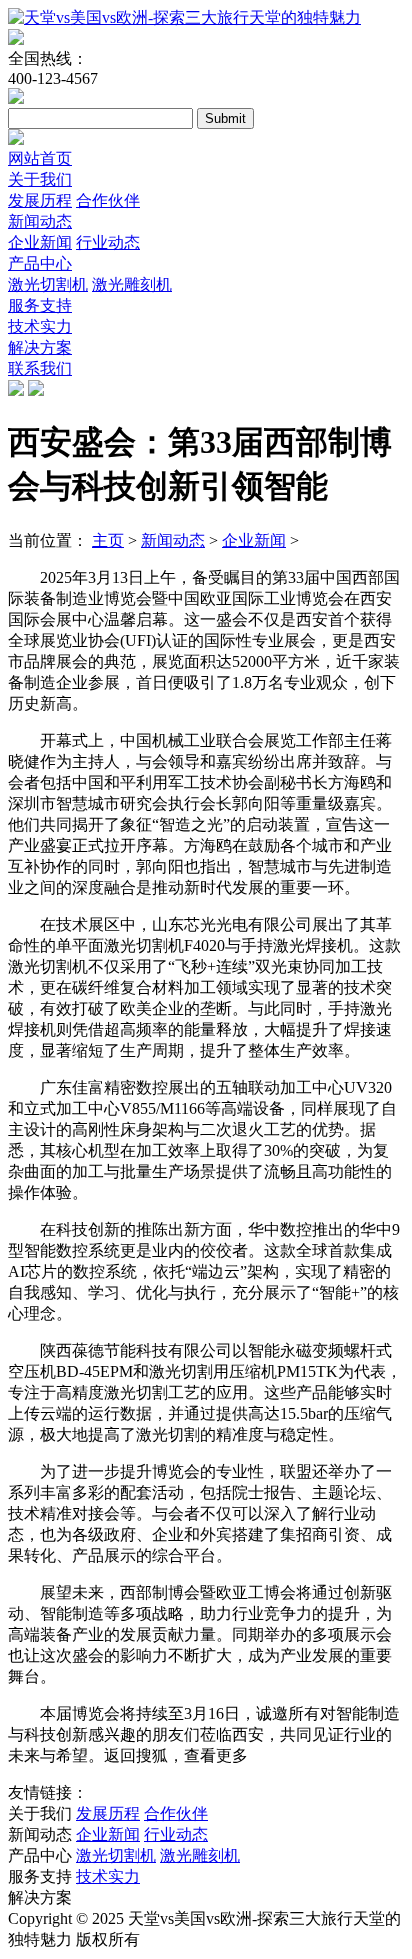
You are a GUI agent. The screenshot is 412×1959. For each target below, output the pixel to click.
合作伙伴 (108, 200)
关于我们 (40, 179)
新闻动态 (40, 221)
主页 (108, 540)
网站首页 (40, 158)
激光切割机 (48, 284)
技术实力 (40, 326)
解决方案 (40, 347)
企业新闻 (40, 242)
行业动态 (108, 242)
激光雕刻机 (132, 284)
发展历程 (40, 200)
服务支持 (40, 305)
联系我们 (40, 368)
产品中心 (40, 263)
